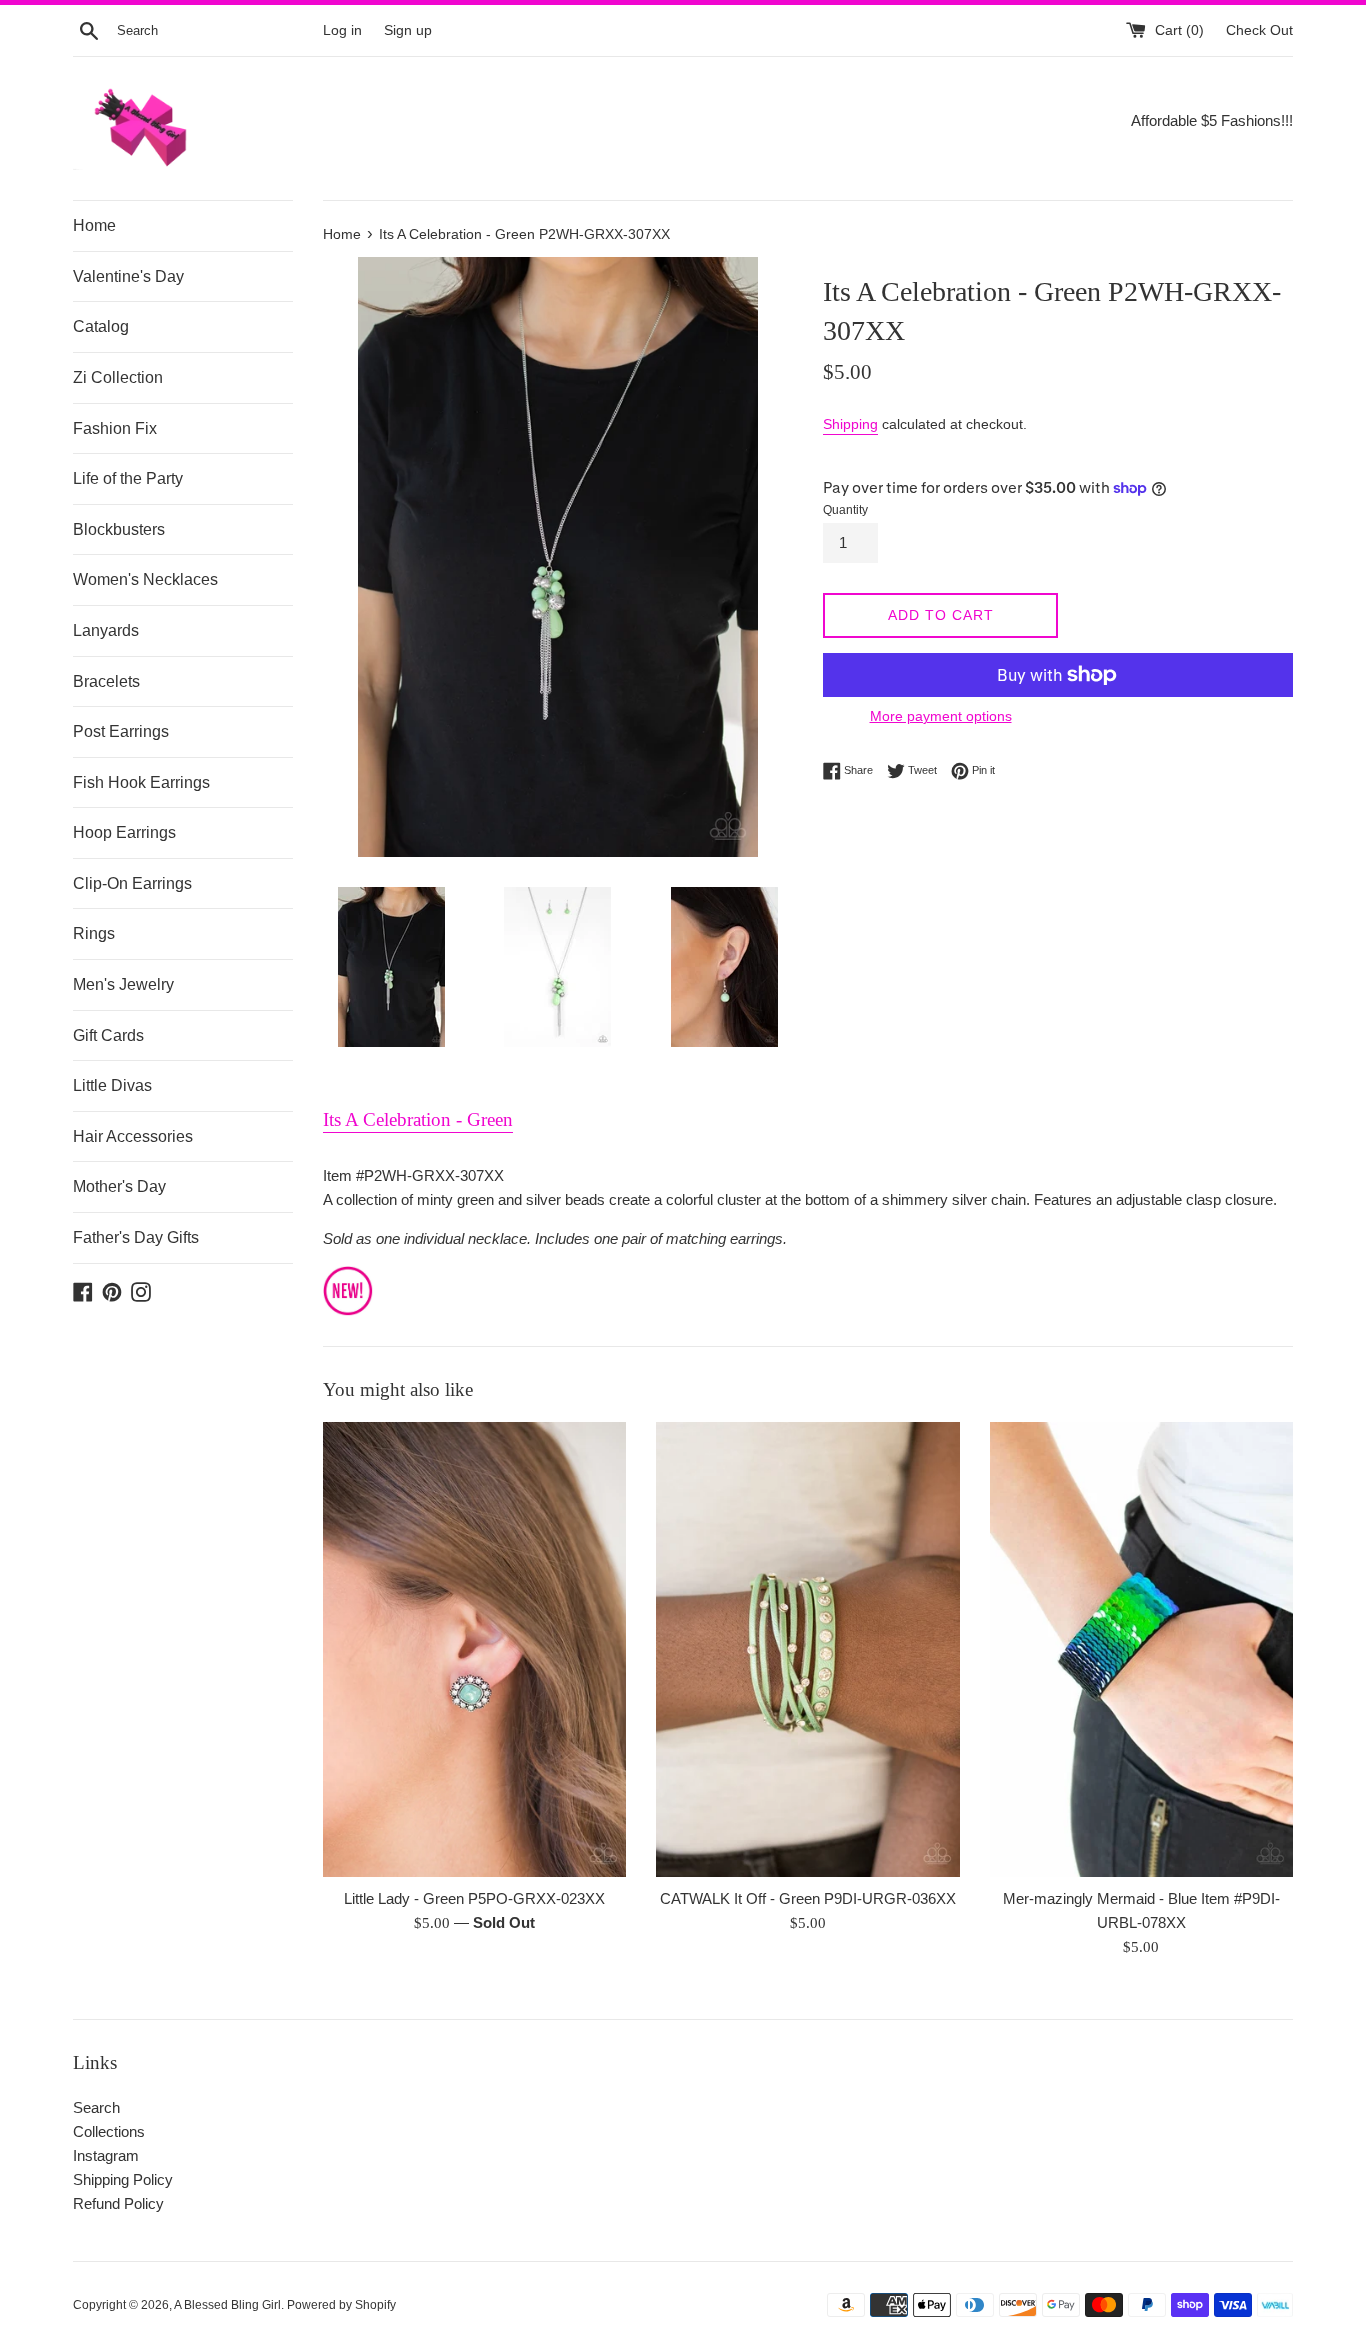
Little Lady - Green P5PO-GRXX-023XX (474, 1898)
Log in (342, 30)
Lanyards (106, 630)
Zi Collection (118, 377)
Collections (109, 2131)
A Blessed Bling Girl (227, 2305)
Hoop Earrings (124, 832)
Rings (94, 933)
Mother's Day (119, 1186)
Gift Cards (108, 1035)
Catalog (101, 326)
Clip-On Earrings (132, 883)
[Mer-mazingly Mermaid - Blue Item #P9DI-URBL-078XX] (1141, 1649)
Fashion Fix (115, 428)
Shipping (850, 424)
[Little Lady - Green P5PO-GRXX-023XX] (474, 1649)
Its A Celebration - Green (418, 1119)
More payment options (941, 716)
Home (94, 225)
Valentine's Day (128, 276)
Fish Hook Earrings (141, 782)
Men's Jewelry (123, 984)
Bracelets (106, 681)
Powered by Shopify (341, 2305)
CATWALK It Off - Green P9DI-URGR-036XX (808, 1898)
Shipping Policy (123, 2179)
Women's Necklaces (145, 579)
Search (96, 2107)
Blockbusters (119, 529)
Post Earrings (121, 731)
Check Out (1259, 30)
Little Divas (112, 1085)
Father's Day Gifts (136, 1237)
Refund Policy (118, 2203)
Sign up (408, 30)
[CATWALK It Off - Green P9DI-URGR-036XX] (807, 1649)
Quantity (845, 510)
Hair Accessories (133, 1136)
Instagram (106, 2155)
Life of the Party (128, 478)
